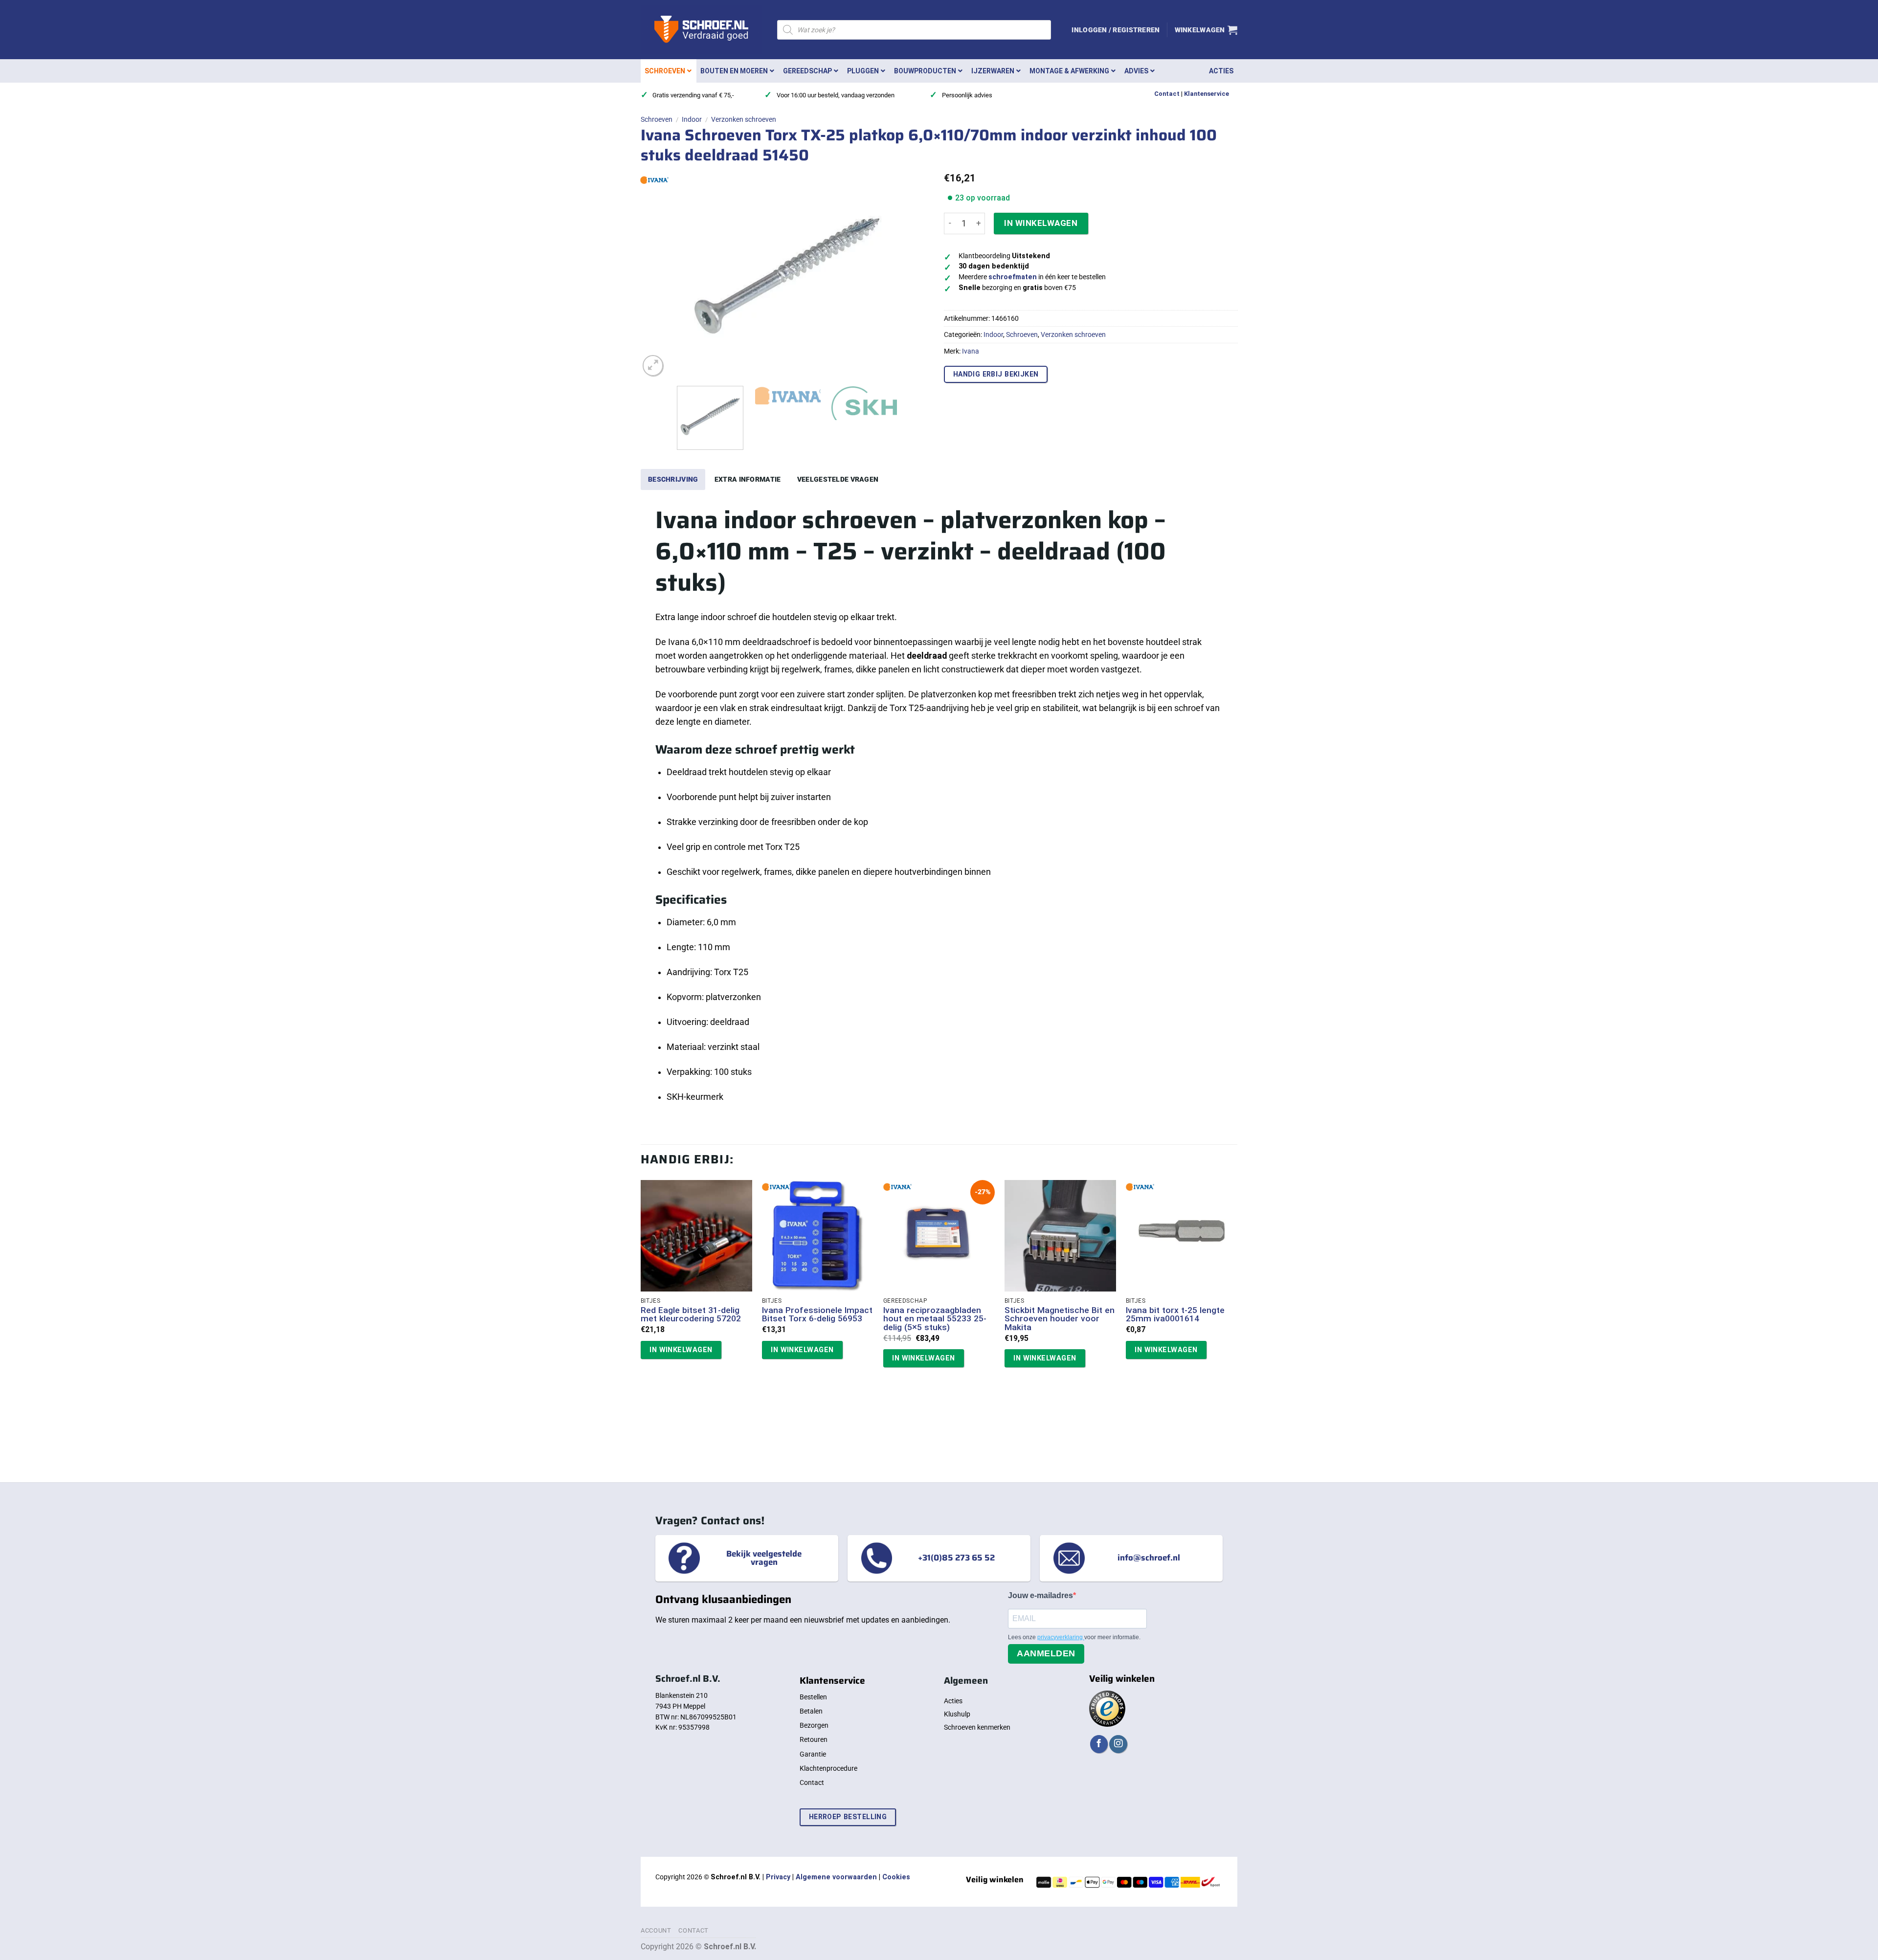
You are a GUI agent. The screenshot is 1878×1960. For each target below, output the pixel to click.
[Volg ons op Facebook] (1099, 1744)
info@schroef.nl (1149, 1558)
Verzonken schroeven (744, 119)
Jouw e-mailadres (1040, 1595)
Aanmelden (1046, 1653)
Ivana (971, 351)
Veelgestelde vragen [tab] (838, 479)
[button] (1116, 30)
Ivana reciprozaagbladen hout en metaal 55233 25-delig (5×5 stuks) (935, 1319)
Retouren (814, 1739)
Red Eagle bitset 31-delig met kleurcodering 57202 (691, 1315)
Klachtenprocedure (828, 1768)
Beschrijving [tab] (673, 479)
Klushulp (957, 1714)
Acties (953, 1701)
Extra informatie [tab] (748, 479)
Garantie (813, 1754)
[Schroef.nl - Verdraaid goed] (702, 30)
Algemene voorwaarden (836, 1877)
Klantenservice (1207, 94)
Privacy (778, 1877)
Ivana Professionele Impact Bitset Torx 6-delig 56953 (817, 1315)
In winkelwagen (1041, 223)
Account (656, 1930)
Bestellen (813, 1697)
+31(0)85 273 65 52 (956, 1558)
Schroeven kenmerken (977, 1727)
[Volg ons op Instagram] (1118, 1744)
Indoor (692, 119)
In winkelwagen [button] (681, 1350)
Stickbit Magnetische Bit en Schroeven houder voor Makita (1060, 1319)
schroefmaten (1013, 277)
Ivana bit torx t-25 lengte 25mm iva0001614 (1175, 1315)
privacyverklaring (1061, 1637)
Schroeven (657, 119)
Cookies (896, 1877)
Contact (1167, 94)
